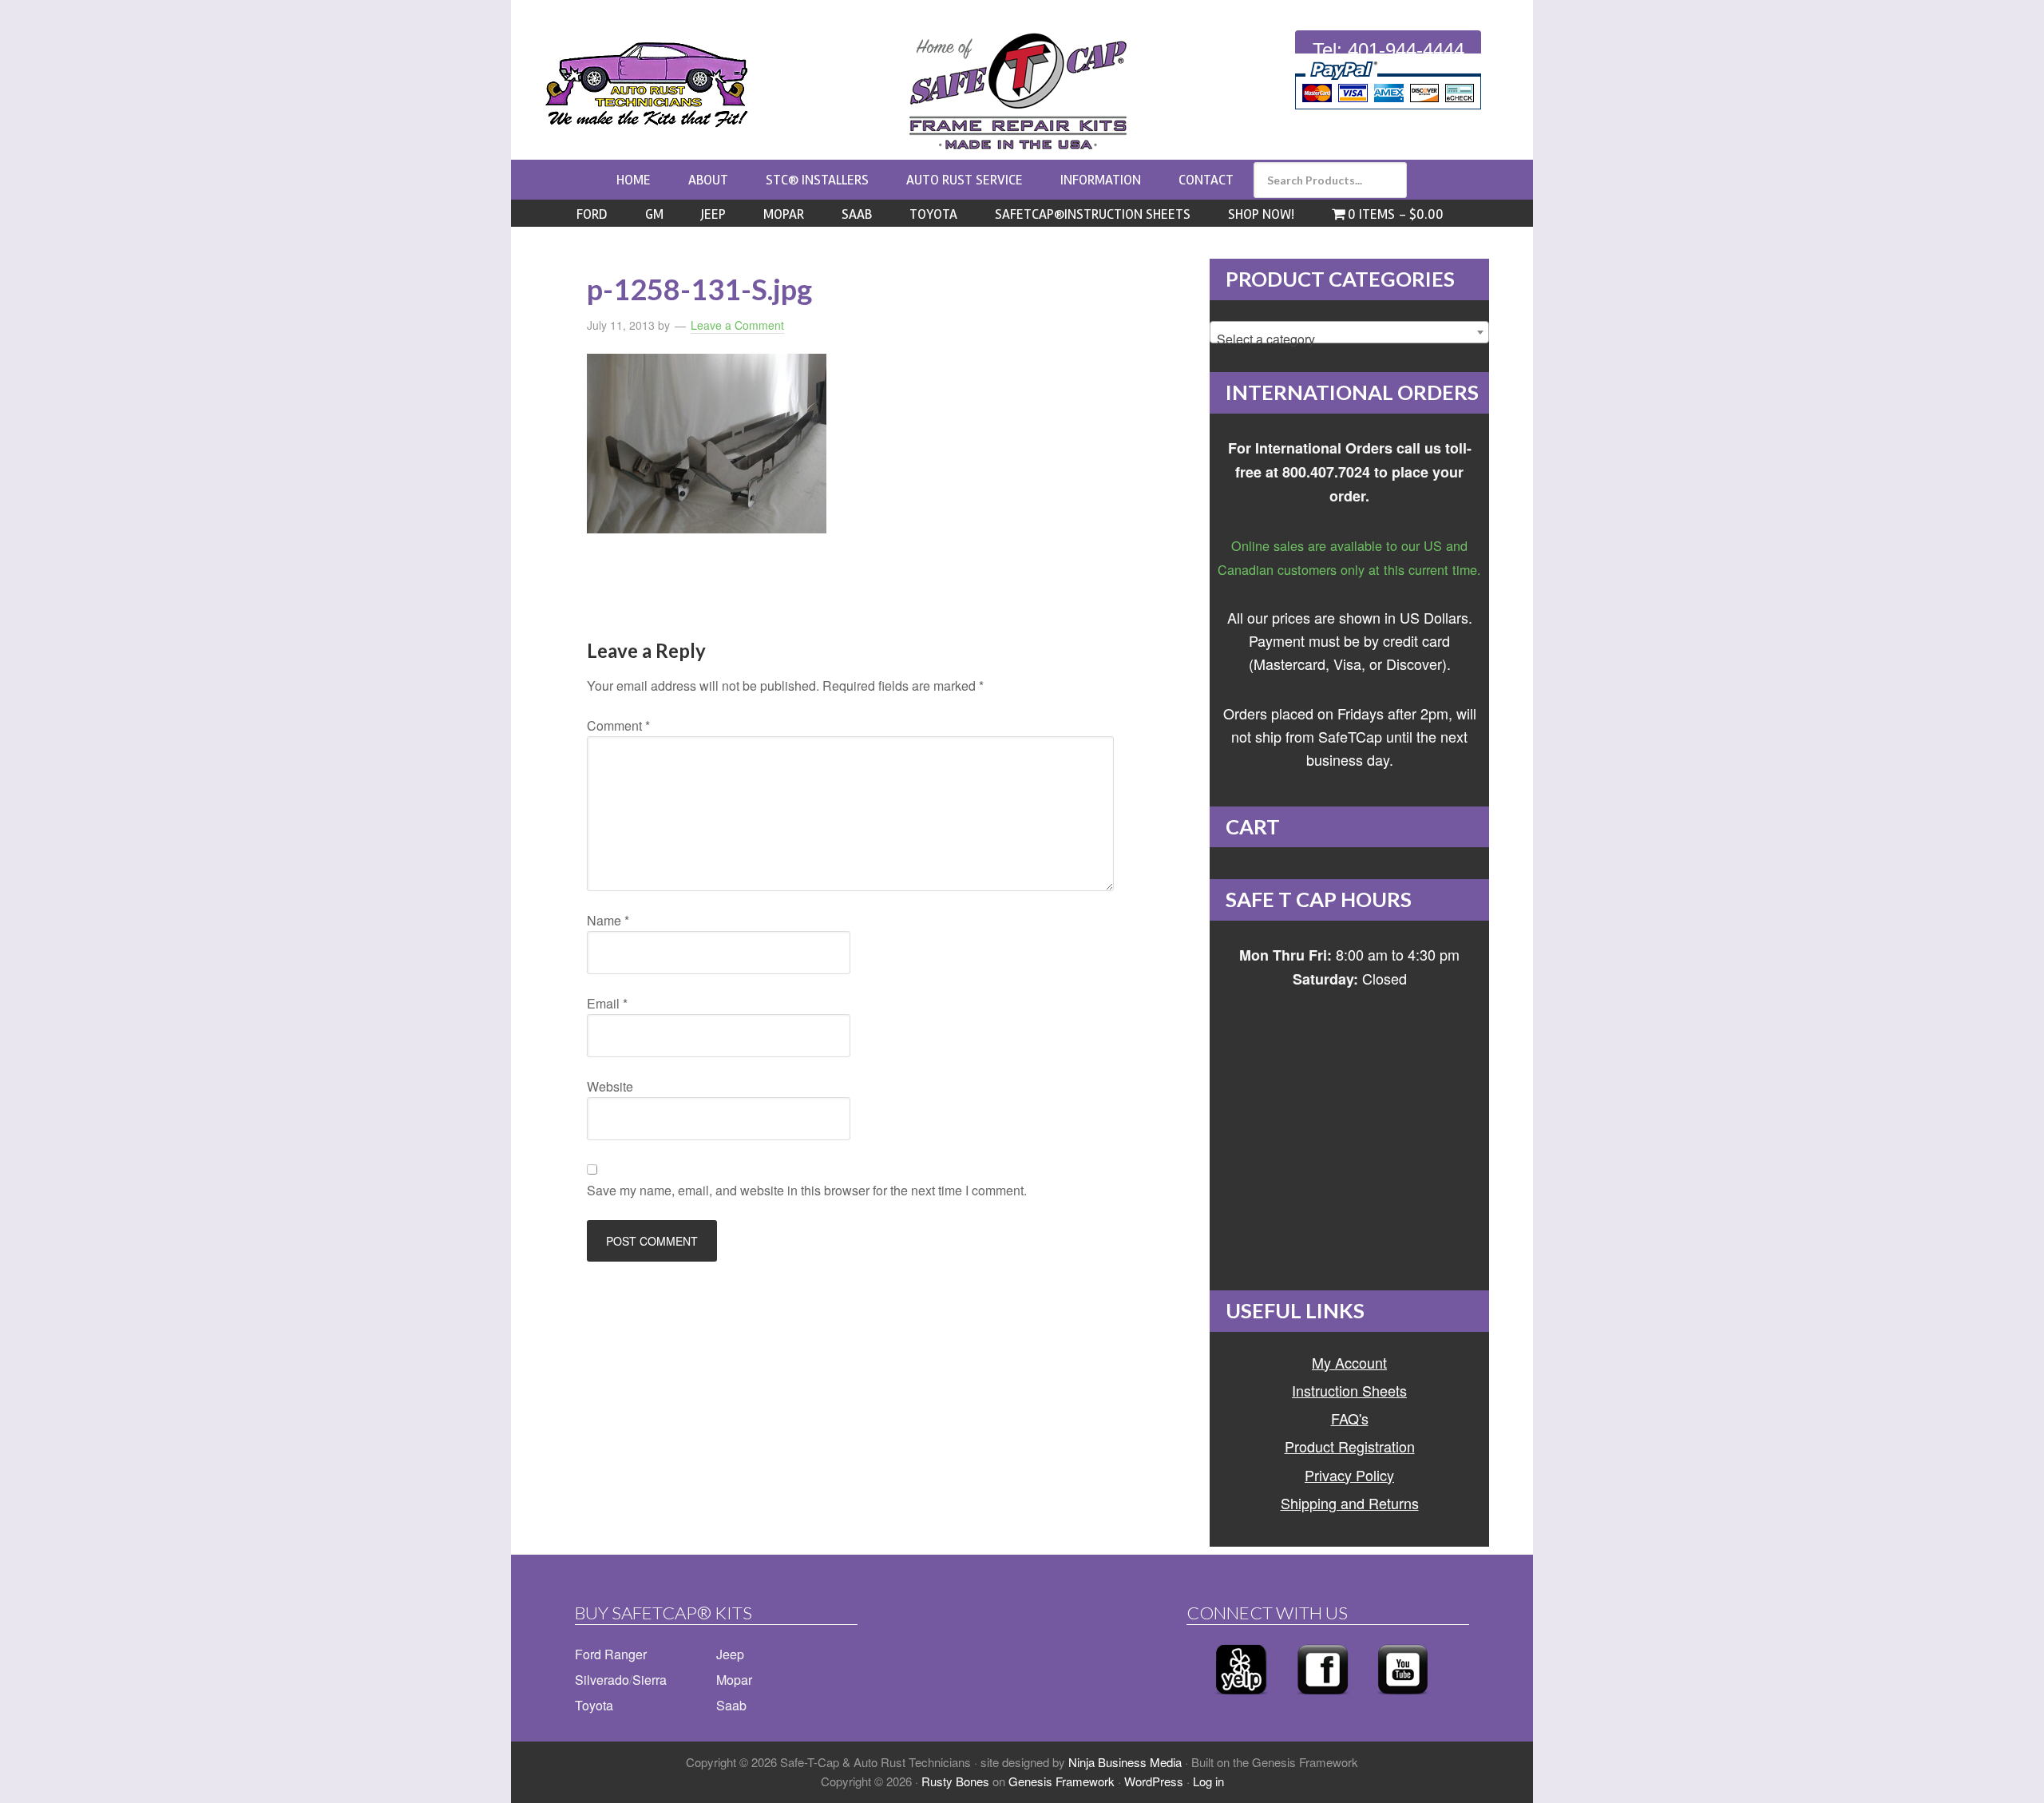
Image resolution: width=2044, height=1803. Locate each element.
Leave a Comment (737, 325)
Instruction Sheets (1349, 1390)
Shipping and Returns (1350, 1503)
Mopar (734, 1680)
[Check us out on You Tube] (1403, 1699)
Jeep (730, 1654)
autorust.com (647, 85)
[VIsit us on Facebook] (1323, 1699)
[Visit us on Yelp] (1241, 1699)
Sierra (650, 1680)
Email (607, 1003)
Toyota (594, 1705)
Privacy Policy (1349, 1475)
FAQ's (1350, 1418)
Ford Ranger (611, 1654)
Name (608, 920)
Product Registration (1350, 1446)
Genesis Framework (1062, 1781)
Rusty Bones (955, 1781)
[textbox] (1349, 339)
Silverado (602, 1680)
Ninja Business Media (1125, 1762)
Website (610, 1086)
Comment (618, 725)
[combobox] (1349, 332)
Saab (731, 1705)
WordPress (1154, 1781)
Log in (1208, 1781)
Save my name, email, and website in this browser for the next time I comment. (807, 1190)
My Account (1349, 1362)
